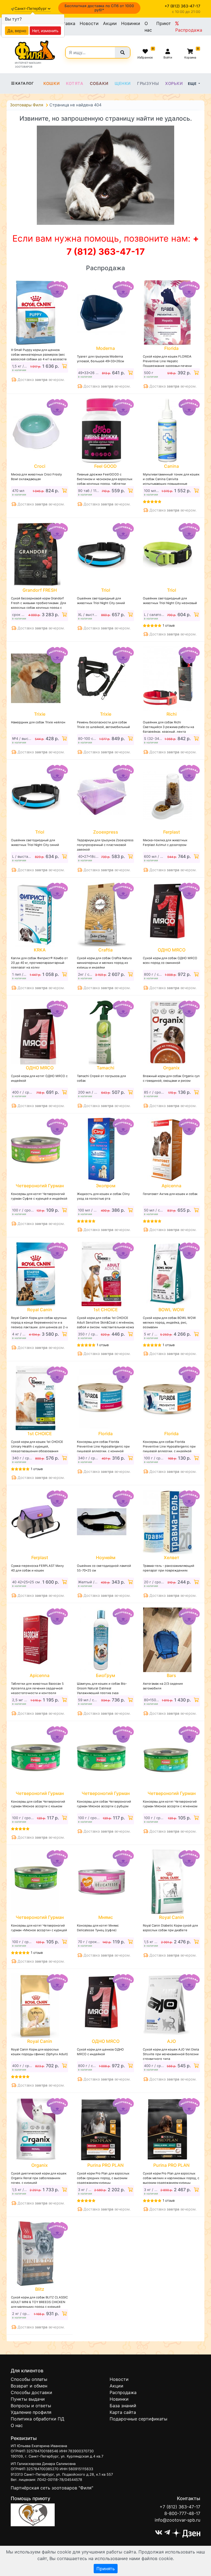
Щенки (123, 84)
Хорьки (174, 84)
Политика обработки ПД (38, 2419)
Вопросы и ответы (31, 2406)
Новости (89, 23)
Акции (110, 23)
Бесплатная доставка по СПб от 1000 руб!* (99, 8)
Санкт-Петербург (31, 9)
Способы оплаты (29, 2379)
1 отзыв (169, 625)
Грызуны (148, 84)
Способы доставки (31, 2392)
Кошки (52, 84)
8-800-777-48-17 (182, 2513)
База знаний (123, 2406)
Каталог (25, 83)
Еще (193, 84)
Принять (106, 2569)
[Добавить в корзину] (64, 366)
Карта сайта (123, 2412)
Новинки (131, 23)
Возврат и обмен (29, 2386)
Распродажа (189, 30)
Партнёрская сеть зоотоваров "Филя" (52, 2488)
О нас (148, 27)
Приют (164, 23)
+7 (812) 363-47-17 (180, 2507)
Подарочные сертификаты (138, 2419)
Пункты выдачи (28, 2399)
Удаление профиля (31, 2412)
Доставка (65, 23)
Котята (75, 84)
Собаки (99, 84)
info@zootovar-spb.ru (177, 2520)
